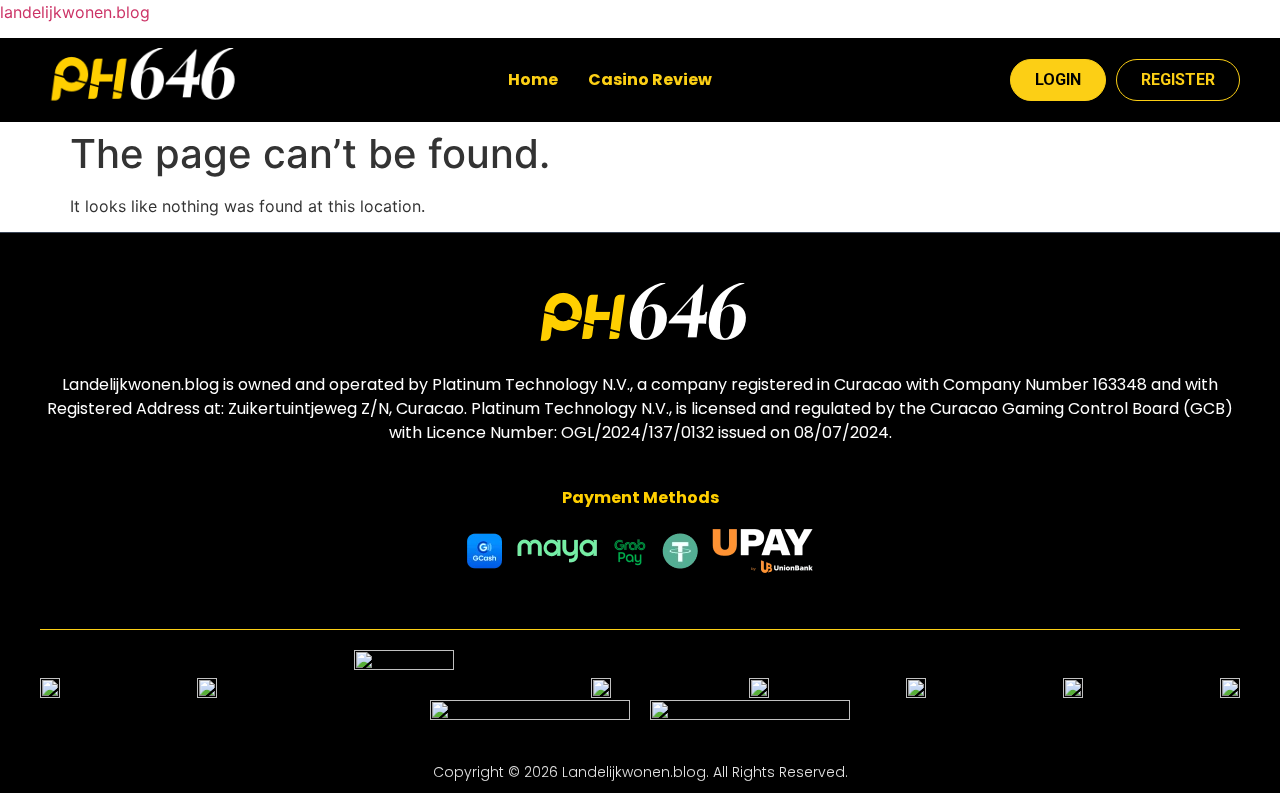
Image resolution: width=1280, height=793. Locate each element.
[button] (660, 80)
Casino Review (650, 79)
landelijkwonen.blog (75, 12)
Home (533, 79)
